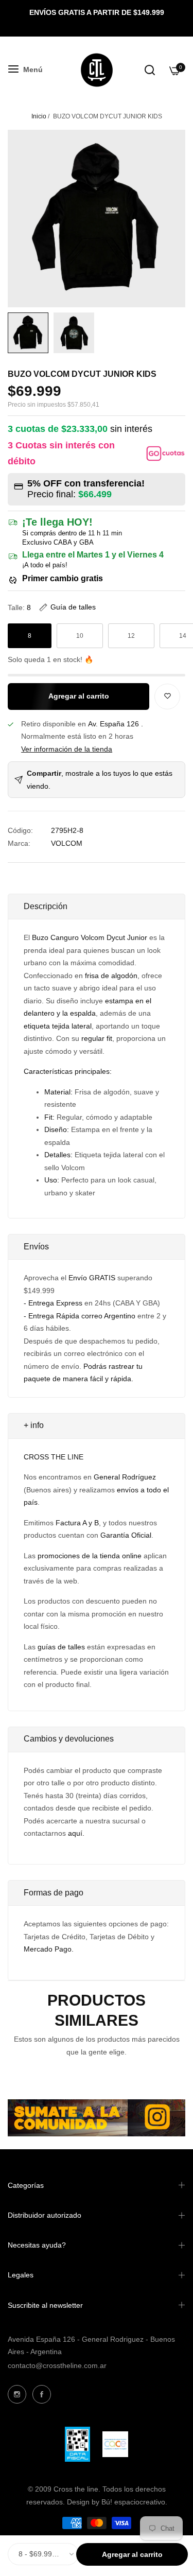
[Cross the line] (97, 70)
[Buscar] (150, 70)
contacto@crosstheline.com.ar (57, 2365)
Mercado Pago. (49, 1949)
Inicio (39, 116)
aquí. (76, 1833)
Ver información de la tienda (67, 749)
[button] (67, 607)
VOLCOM (67, 843)
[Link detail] (17, 2394)
